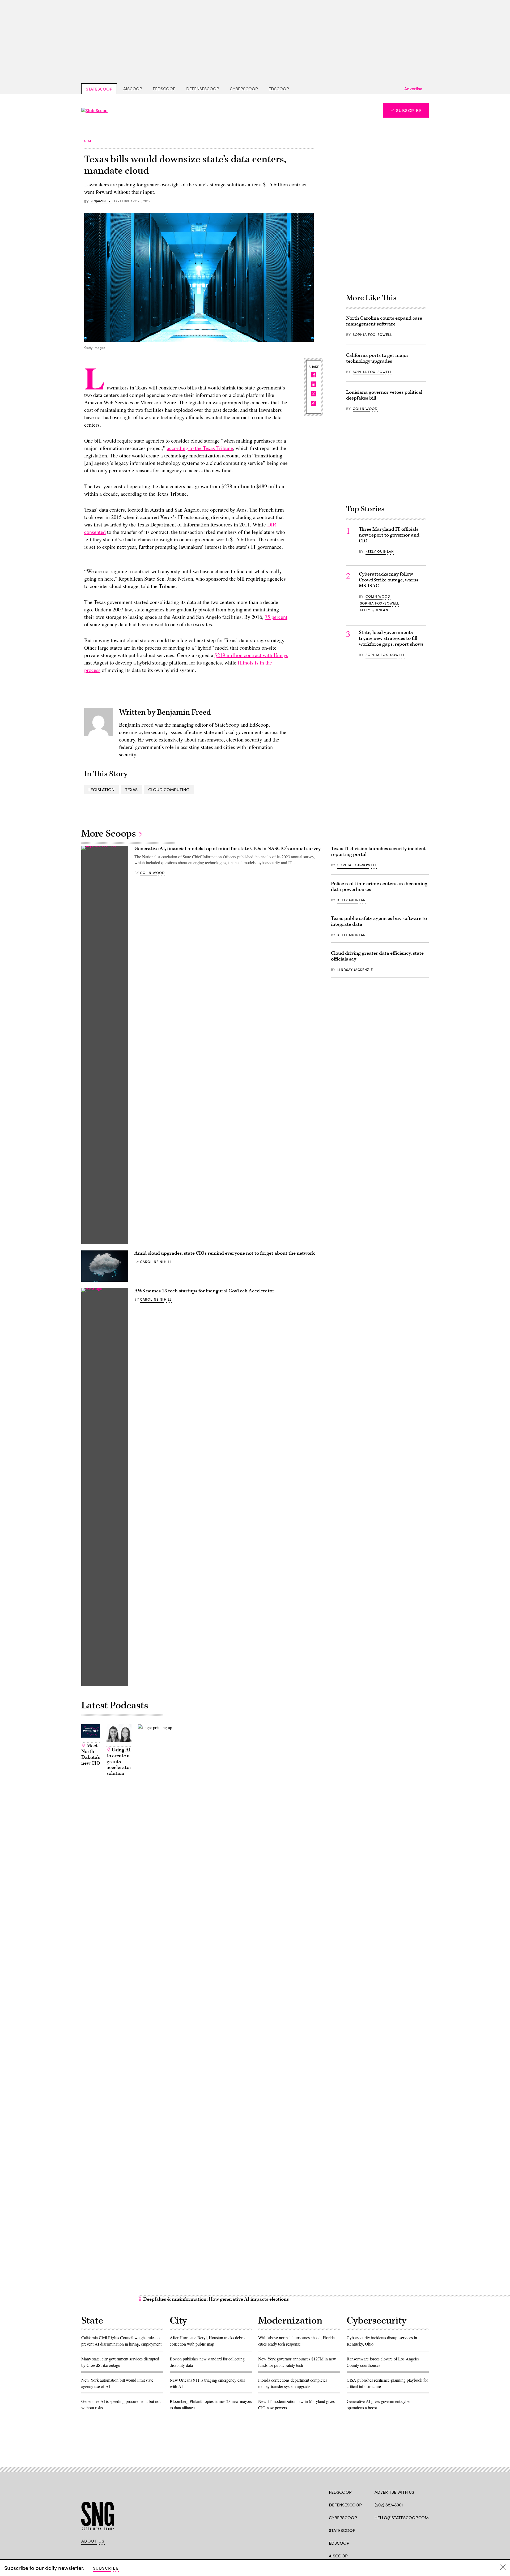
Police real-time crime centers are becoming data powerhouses (379, 887)
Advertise (413, 89)
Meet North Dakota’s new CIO (91, 1754)
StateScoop (99, 89)
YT (416, 2530)
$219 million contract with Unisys (251, 655)
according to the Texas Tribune (200, 448)
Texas (131, 789)
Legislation (101, 789)
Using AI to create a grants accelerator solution (119, 1762)
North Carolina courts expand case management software (384, 321)
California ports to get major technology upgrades (377, 358)
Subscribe (409, 110)
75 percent (276, 617)
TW (387, 2530)
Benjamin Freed (103, 201)
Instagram (408, 2530)
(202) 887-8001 (389, 2505)
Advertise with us (394, 2492)
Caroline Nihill (156, 1262)
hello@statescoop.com (402, 2517)
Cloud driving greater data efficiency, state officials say (377, 956)
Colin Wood (365, 409)
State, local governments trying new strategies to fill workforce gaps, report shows (391, 638)
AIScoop (133, 89)
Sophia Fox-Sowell (372, 335)
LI (396, 2530)
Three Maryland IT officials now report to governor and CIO (389, 535)
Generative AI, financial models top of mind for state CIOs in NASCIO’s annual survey (228, 849)
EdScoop (279, 89)
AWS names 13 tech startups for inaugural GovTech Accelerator (204, 1291)
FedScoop (164, 89)
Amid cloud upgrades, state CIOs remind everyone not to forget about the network (225, 1253)
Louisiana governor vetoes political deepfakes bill (384, 395)
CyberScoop (244, 89)
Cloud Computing (169, 789)
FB (377, 2530)
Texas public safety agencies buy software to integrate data (379, 921)
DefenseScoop (203, 89)
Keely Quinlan (380, 551)
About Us (93, 2541)
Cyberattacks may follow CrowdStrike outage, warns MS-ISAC (389, 580)
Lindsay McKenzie (355, 970)
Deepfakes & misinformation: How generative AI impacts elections (215, 2299)
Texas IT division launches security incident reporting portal (378, 852)
